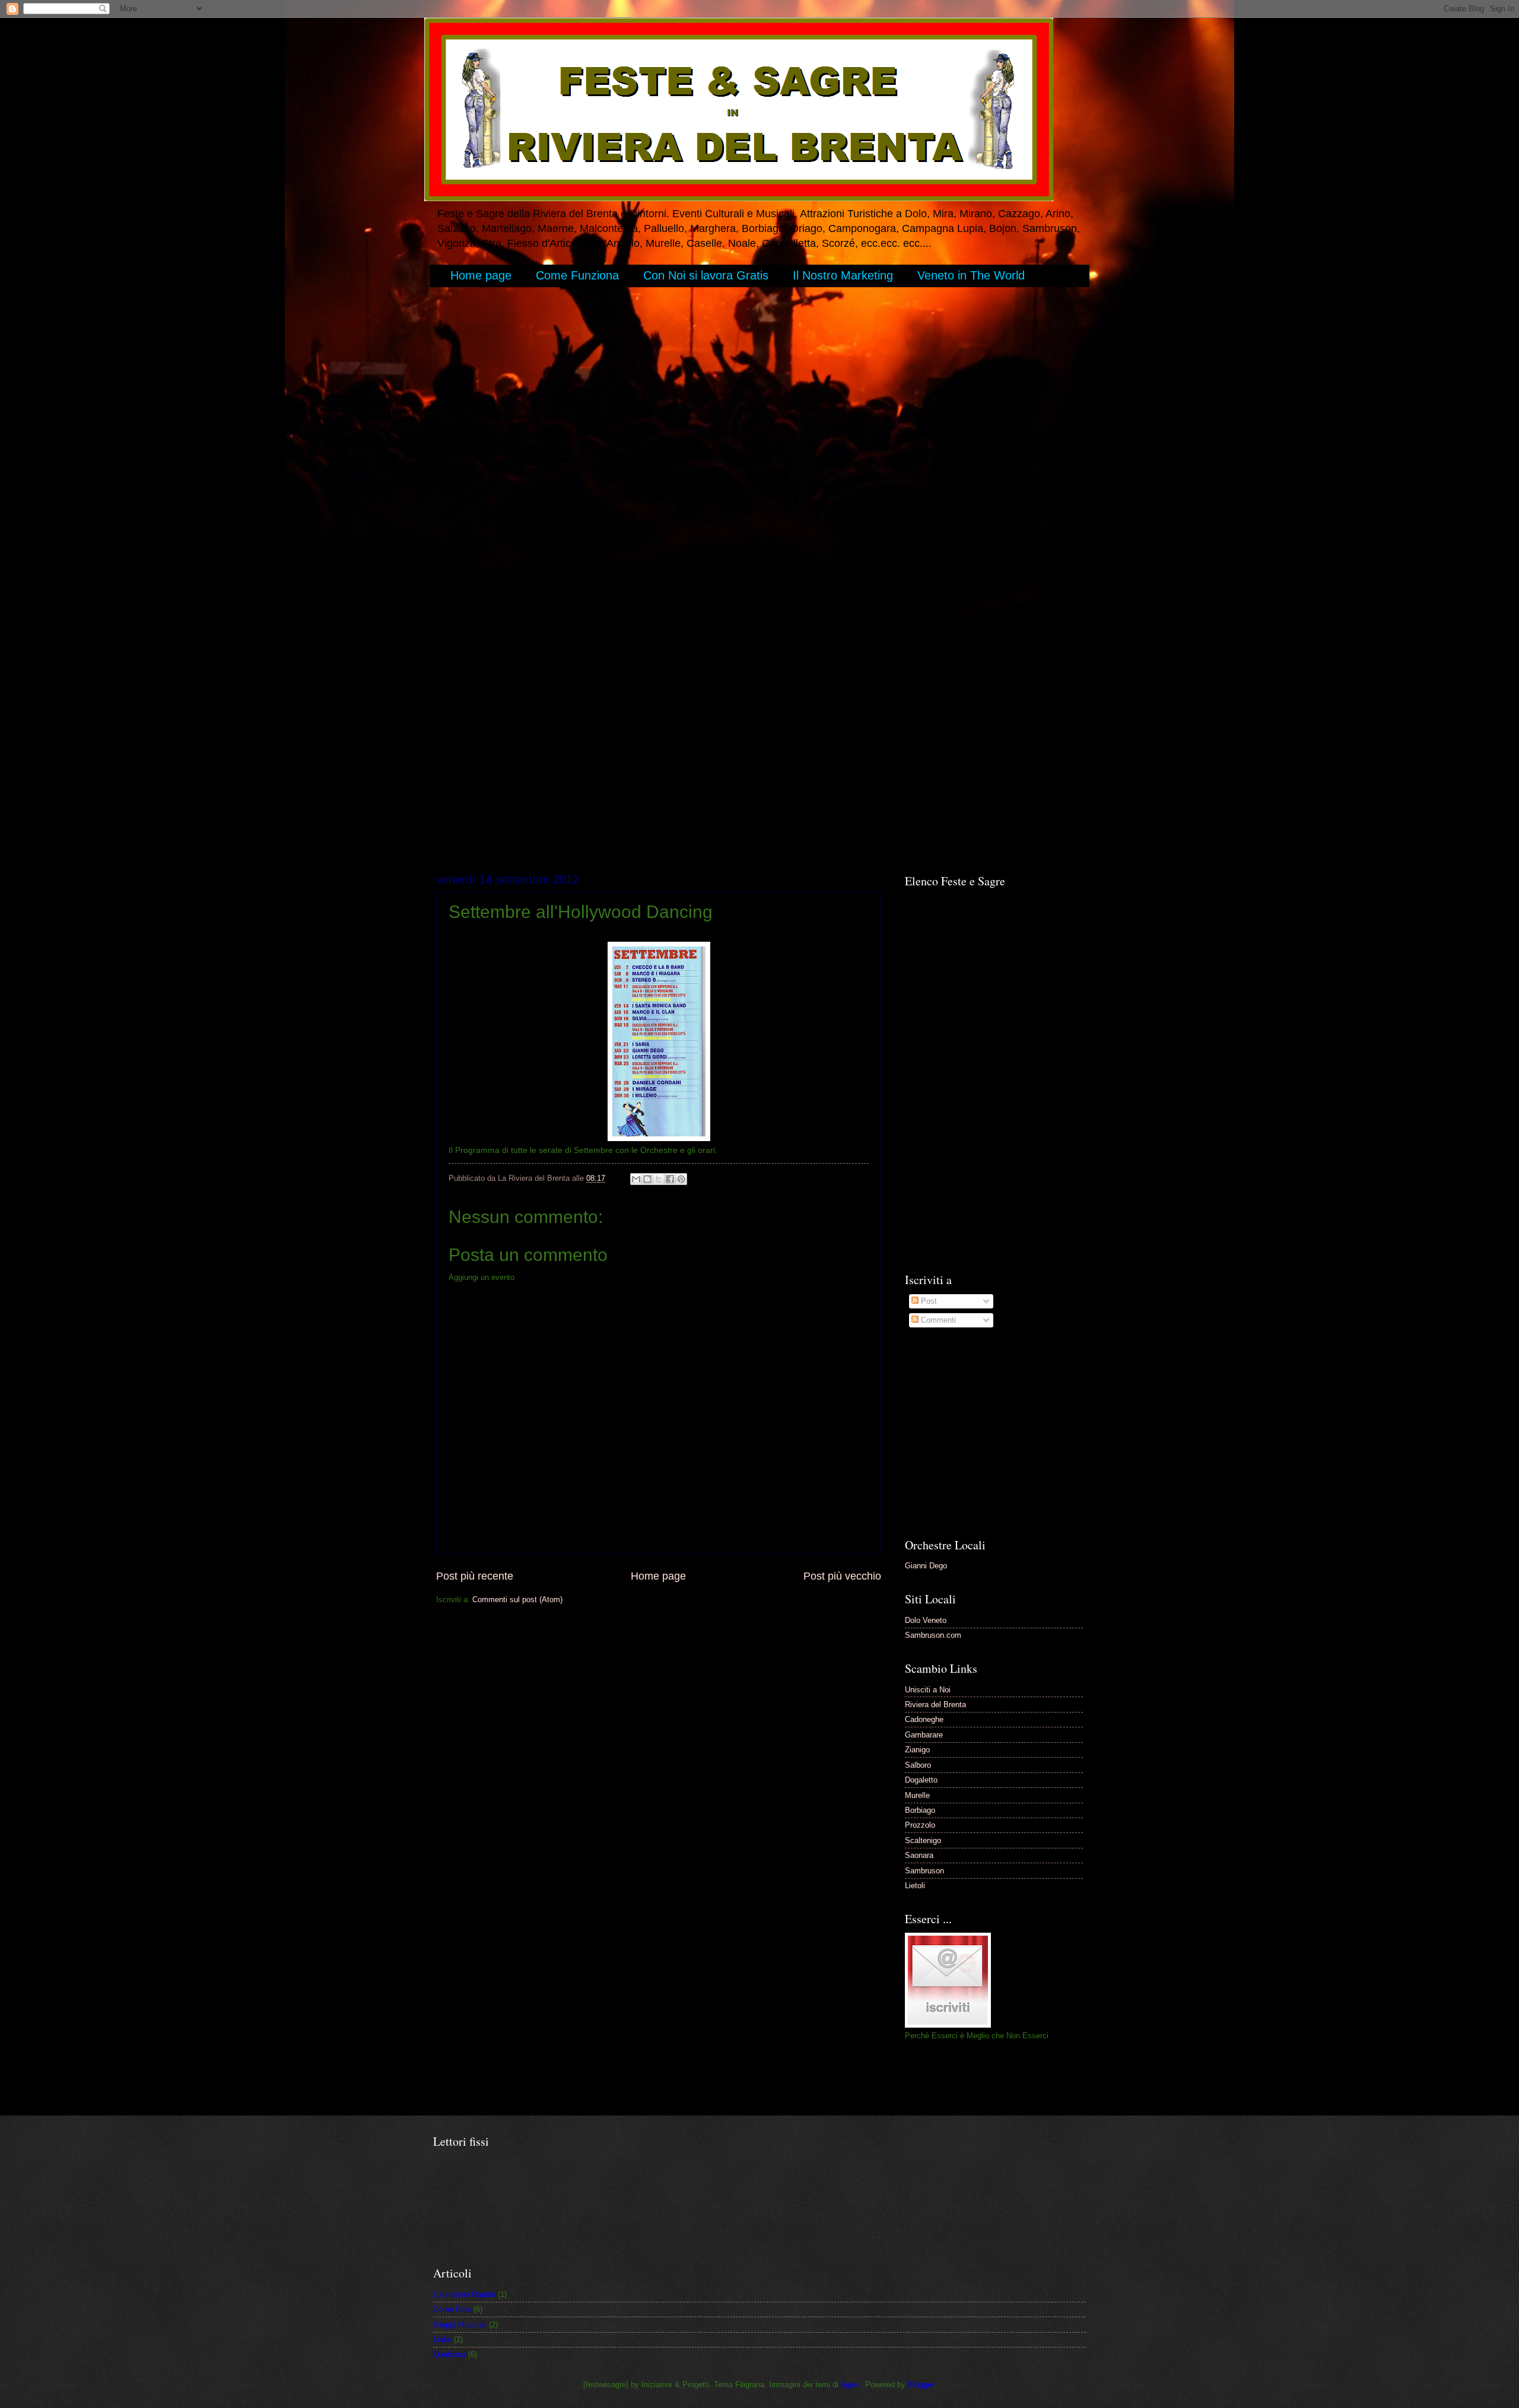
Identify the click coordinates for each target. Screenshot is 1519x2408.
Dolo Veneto (926, 1620)
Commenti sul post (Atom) (517, 1599)
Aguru (850, 2385)
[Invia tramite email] (636, 1179)
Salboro (918, 1765)
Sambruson (924, 1871)
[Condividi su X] (659, 1179)
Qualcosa (449, 2354)
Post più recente (475, 1576)
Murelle (917, 1795)
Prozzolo (920, 1825)
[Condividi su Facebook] (670, 1179)
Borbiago (920, 1810)
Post (928, 1301)
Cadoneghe (924, 1719)
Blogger (921, 2385)
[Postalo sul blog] (647, 1179)
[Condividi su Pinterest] (681, 1179)
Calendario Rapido (464, 2294)
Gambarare (924, 1735)
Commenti (937, 1320)
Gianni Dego (926, 1566)
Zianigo (917, 1750)
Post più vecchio (842, 1576)
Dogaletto (921, 1780)
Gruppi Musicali (460, 2325)
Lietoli (915, 1886)
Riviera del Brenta (935, 1705)
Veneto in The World (971, 275)
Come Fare (452, 2309)
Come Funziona (577, 275)
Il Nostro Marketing (843, 275)
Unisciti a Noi (928, 1690)
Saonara (919, 1855)
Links (442, 2339)
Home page (481, 275)
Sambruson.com (933, 1635)
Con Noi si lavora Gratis (706, 275)
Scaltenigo (923, 1840)
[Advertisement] (652, 330)
